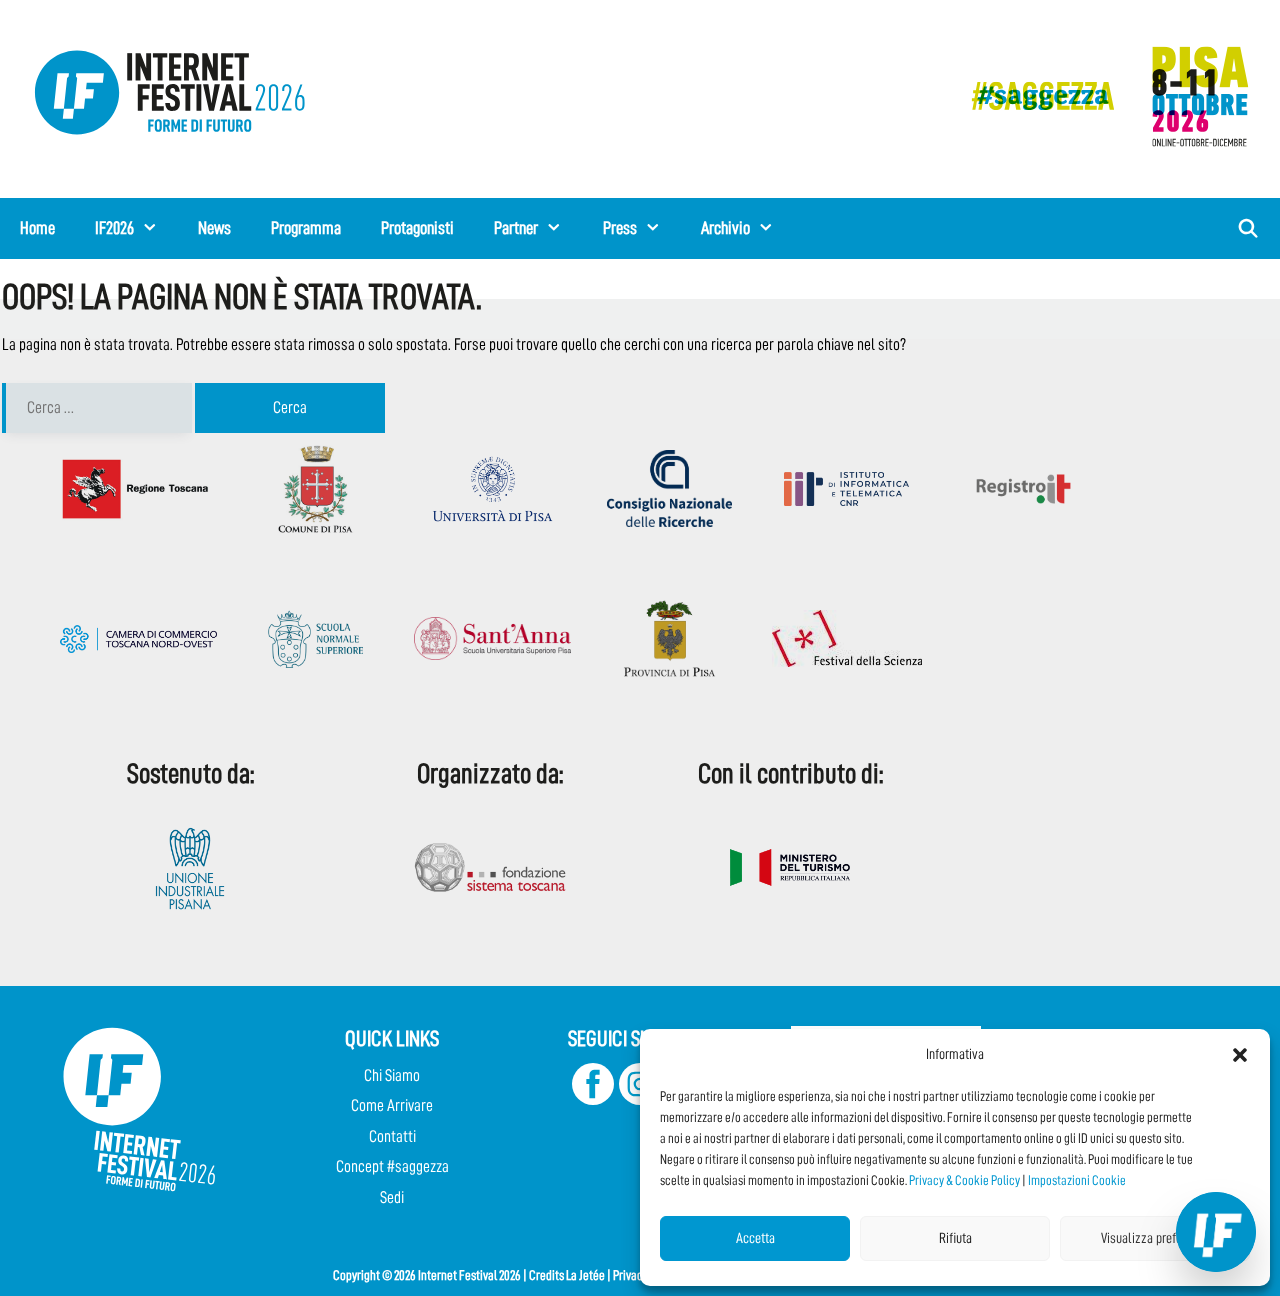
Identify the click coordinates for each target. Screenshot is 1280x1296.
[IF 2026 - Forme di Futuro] (1100, 95)
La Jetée (585, 1275)
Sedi (392, 1197)
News (214, 228)
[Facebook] (593, 1099)
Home (37, 228)
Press (620, 228)
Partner (516, 228)
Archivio (725, 228)
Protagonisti (417, 228)
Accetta (755, 1238)
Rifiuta (955, 1238)
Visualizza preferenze (1155, 1238)
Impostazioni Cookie (1077, 1180)
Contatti (392, 1136)
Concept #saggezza (392, 1166)
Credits (546, 1275)
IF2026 (114, 228)
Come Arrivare (392, 1105)
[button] (1240, 1055)
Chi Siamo (392, 1075)
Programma (306, 228)
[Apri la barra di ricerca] (1248, 228)
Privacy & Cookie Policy (964, 1180)
